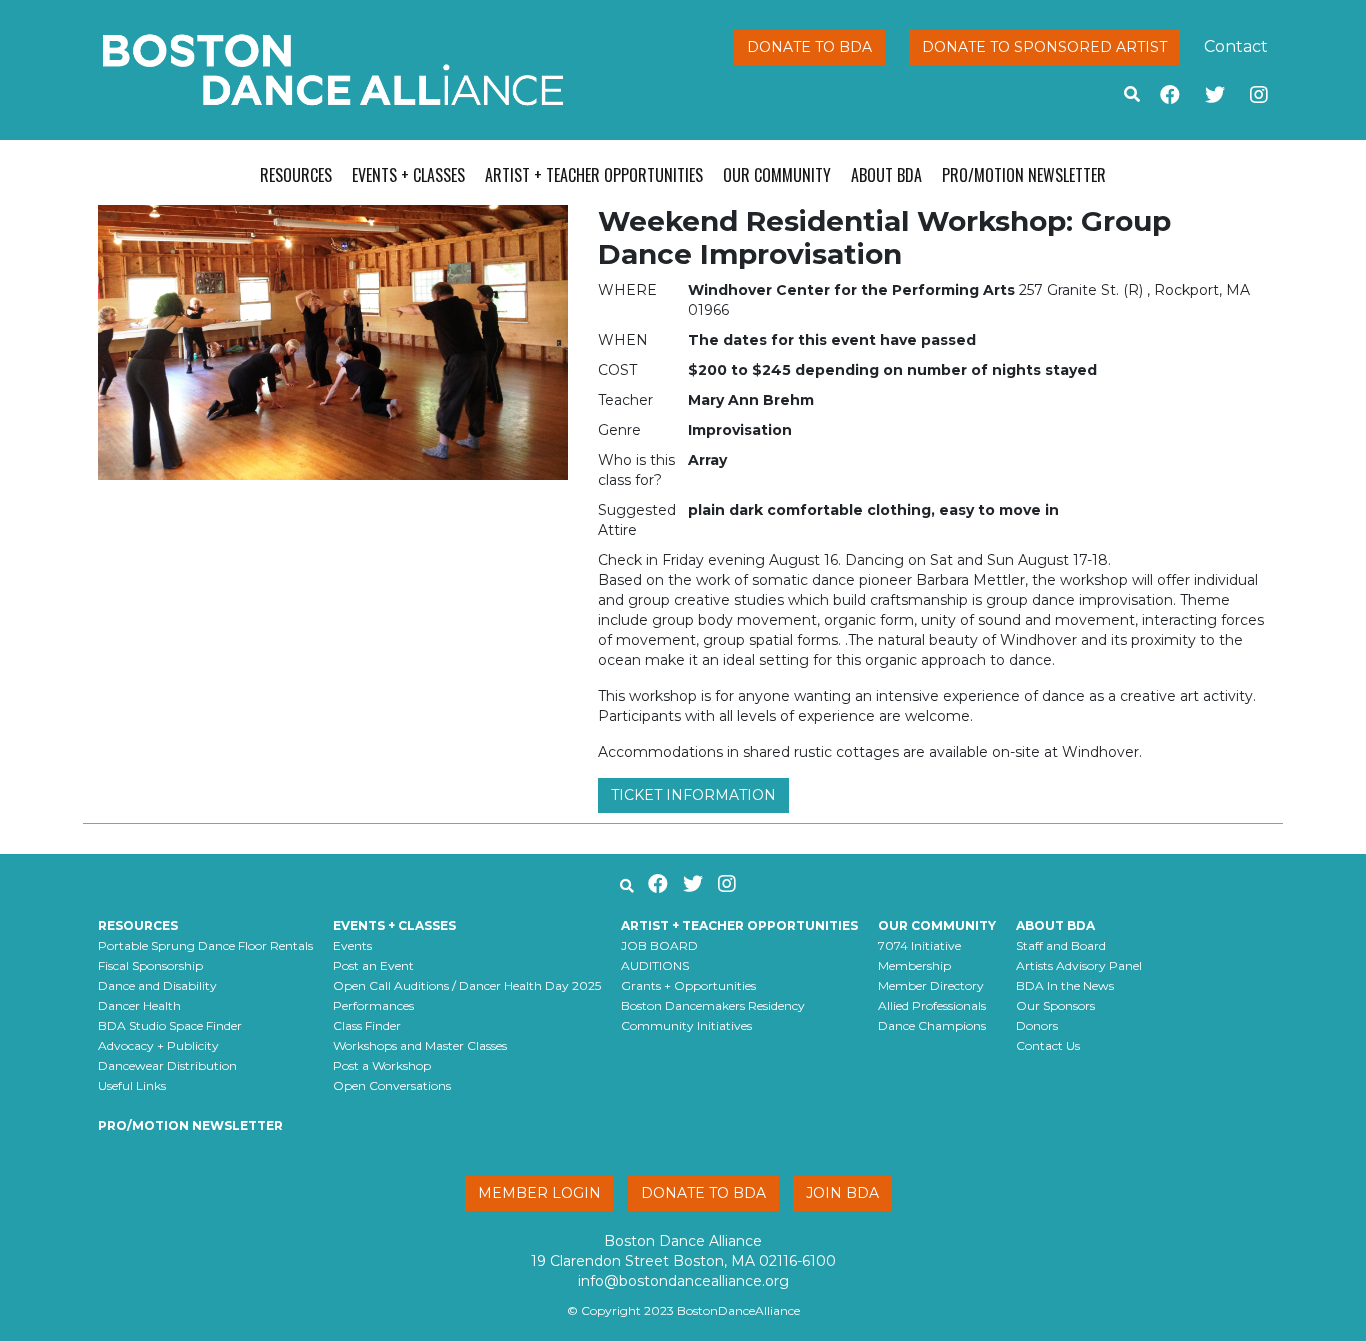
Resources (296, 175)
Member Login (539, 1193)
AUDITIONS (655, 965)
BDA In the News (1065, 985)
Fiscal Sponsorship (150, 965)
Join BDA (842, 1193)
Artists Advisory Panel (1079, 965)
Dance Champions (932, 1025)
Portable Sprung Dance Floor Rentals (205, 945)
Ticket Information (693, 795)
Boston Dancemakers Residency (713, 1005)
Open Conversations (392, 1085)
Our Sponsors (1055, 1005)
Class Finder (367, 1025)
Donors (1037, 1025)
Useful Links (132, 1085)
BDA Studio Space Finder (170, 1025)
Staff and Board (1061, 945)
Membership (914, 965)
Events (352, 945)
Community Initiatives (686, 1025)
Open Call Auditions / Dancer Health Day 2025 (467, 985)
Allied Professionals (932, 1005)
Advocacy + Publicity (158, 1045)
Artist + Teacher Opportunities (594, 175)
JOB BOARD (659, 945)
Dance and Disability (157, 985)
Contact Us (1048, 1045)
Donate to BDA (809, 47)
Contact (1236, 46)
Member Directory (931, 985)
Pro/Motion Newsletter (1024, 175)
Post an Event (373, 965)
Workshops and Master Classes (420, 1045)
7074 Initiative (919, 945)
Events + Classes (408, 175)
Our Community (777, 175)
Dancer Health (139, 1005)
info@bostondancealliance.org (683, 1281)
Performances (373, 1005)
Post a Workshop (382, 1065)
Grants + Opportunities (688, 985)
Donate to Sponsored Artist (1044, 47)
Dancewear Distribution (167, 1065)
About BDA (886, 175)
